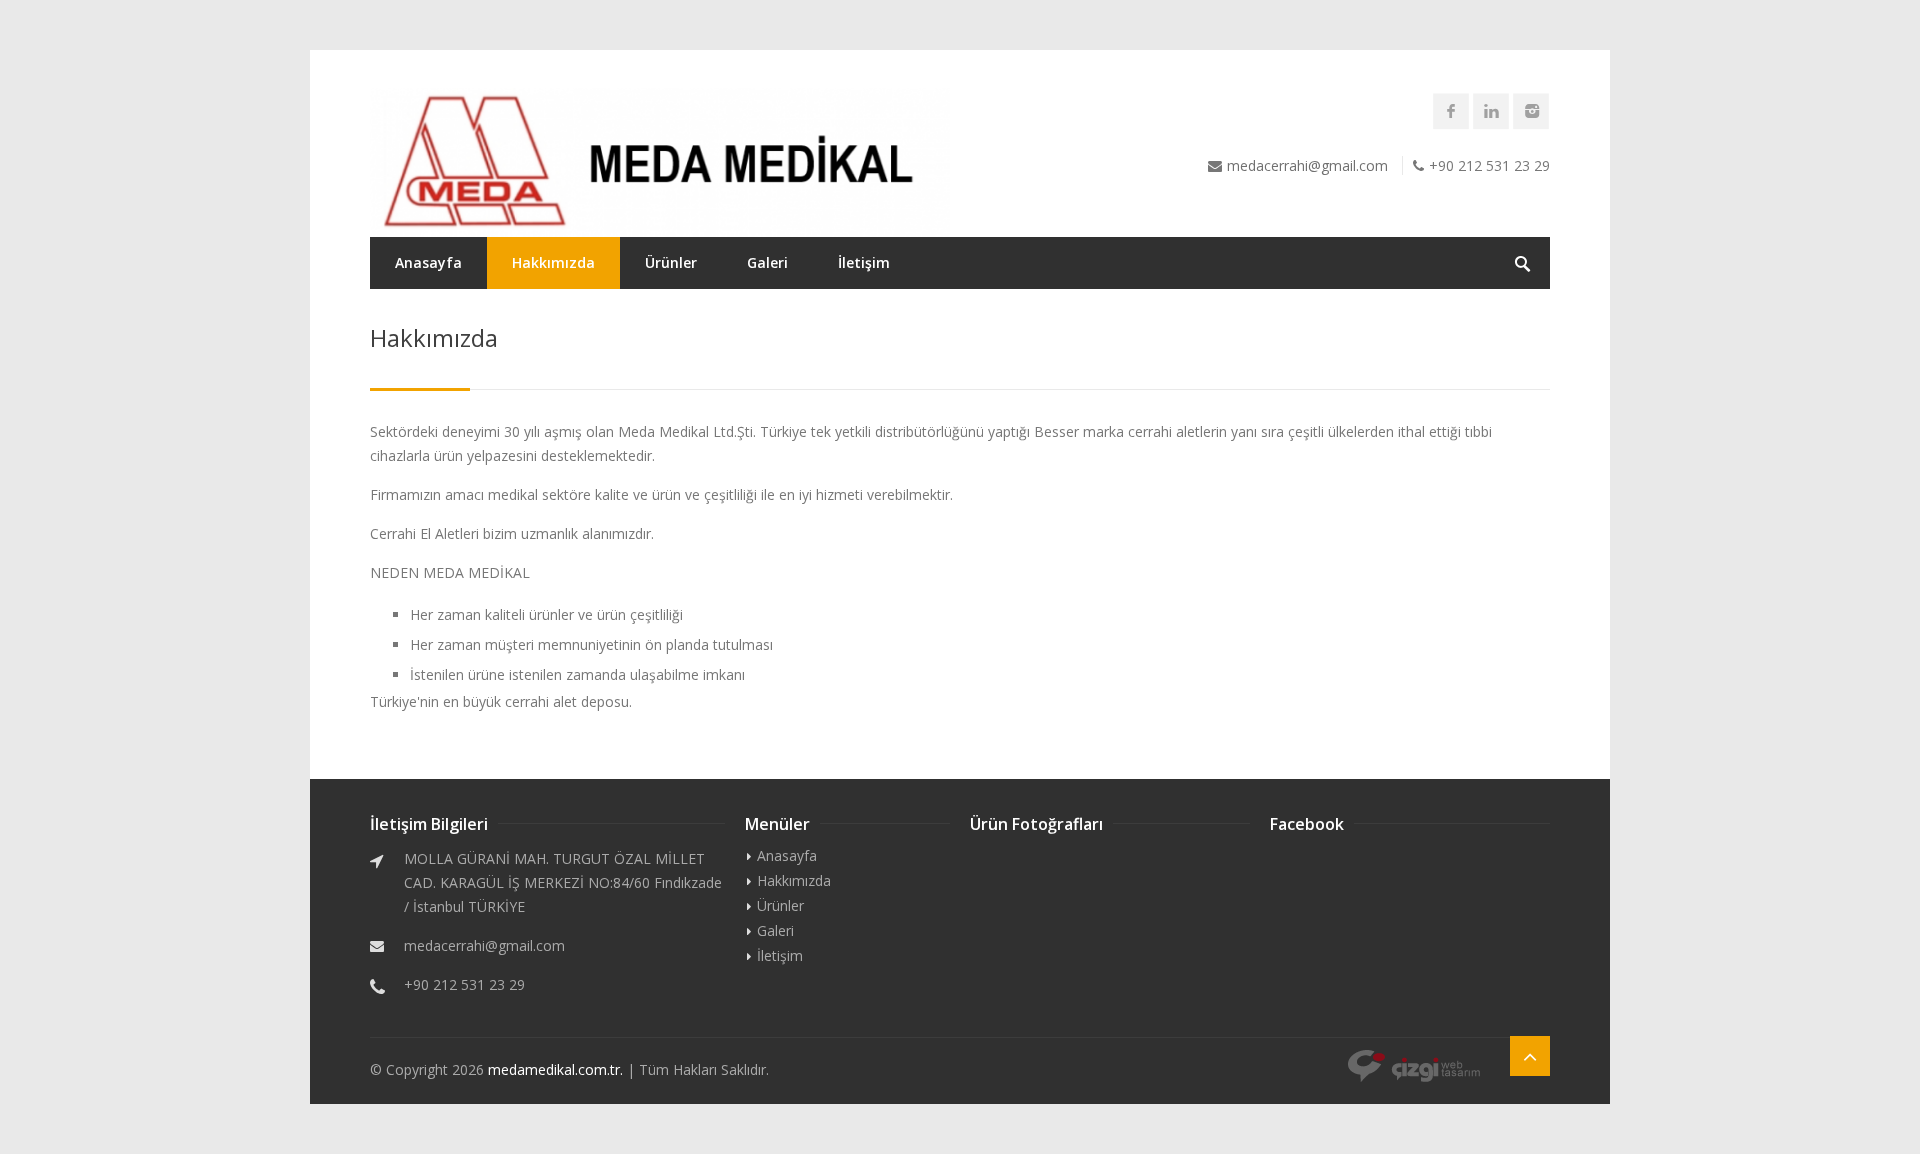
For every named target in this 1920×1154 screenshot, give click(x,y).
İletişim (864, 262)
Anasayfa (428, 262)
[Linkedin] (1491, 111)
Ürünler (671, 262)
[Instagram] (1531, 111)
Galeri (767, 262)
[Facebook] (1451, 111)
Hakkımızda (553, 262)
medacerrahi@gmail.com (1307, 165)
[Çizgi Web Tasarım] (1414, 1067)
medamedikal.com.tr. (555, 1069)
